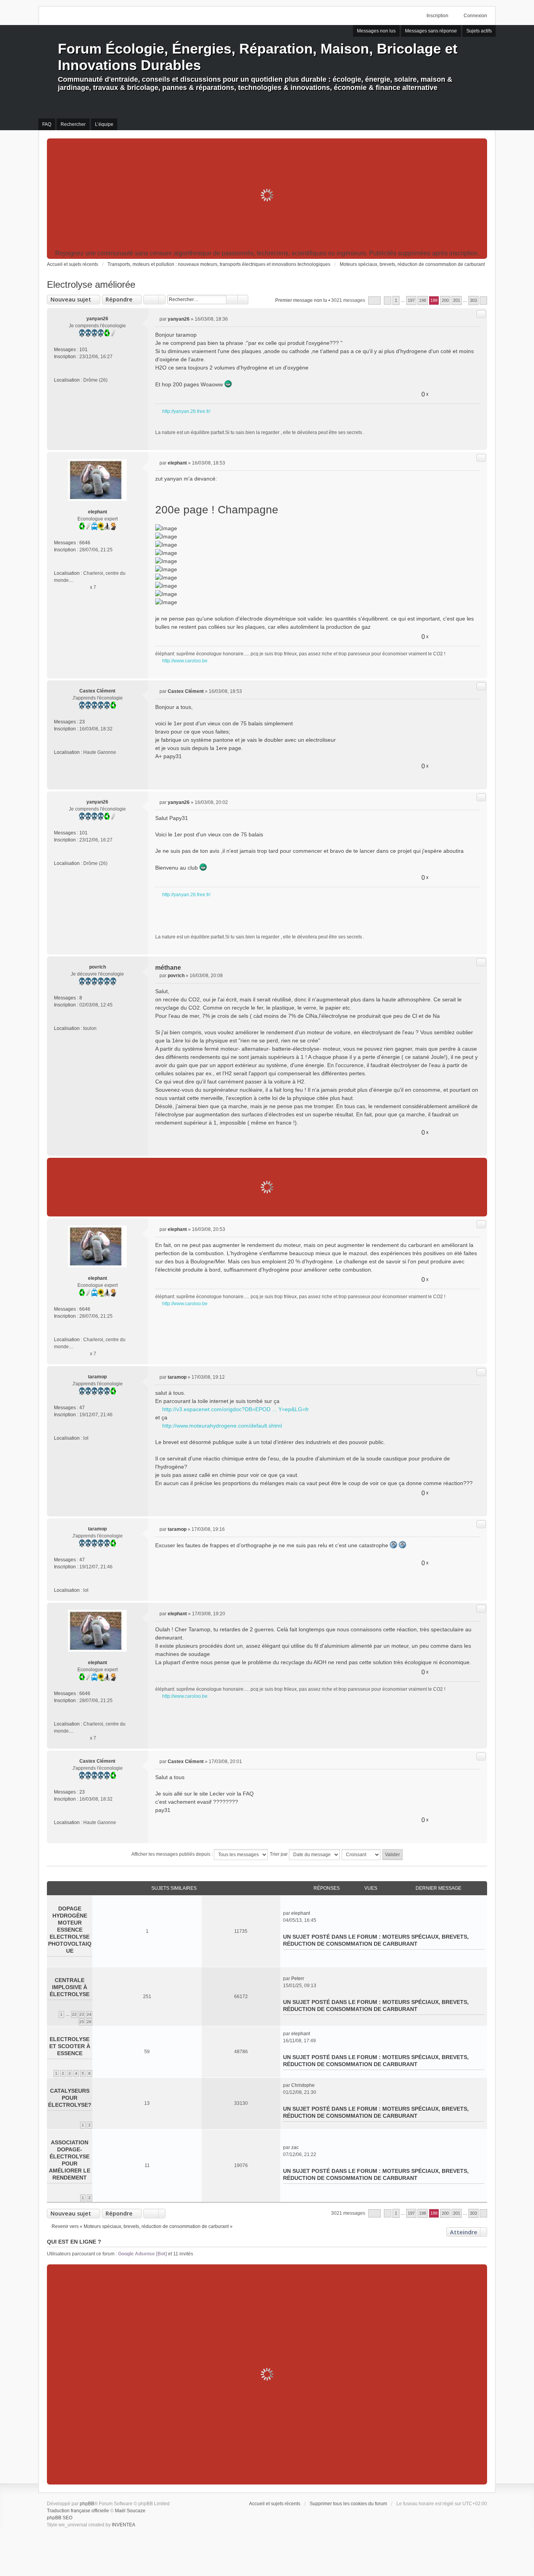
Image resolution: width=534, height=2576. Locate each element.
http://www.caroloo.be (185, 661)
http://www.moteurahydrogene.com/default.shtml (222, 1426)
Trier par (279, 1854)
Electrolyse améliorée (91, 284)
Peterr (298, 1979)
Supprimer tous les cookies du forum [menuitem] (348, 2504)
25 (82, 2022)
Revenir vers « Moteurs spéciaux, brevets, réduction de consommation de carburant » (142, 2226)
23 (82, 722)
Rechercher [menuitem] (73, 124)
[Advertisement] (267, 195)
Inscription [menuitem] (437, 16)
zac (295, 2147)
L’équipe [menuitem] (104, 124)
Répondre (119, 299)
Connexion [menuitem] (475, 16)
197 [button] (411, 300)
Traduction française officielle (78, 2511)
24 (89, 2014)
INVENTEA (124, 2525)
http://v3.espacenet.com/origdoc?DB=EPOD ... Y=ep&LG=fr (236, 1409)
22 (74, 2014)
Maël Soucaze (130, 2511)
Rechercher (232, 300)
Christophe (303, 2085)
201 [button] (457, 300)
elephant (98, 512)
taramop (97, 1377)
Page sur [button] (375, 300)
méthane (168, 968)
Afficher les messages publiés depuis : (173, 1854)
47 (82, 1408)
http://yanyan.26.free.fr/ (186, 411)
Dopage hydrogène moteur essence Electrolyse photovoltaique (70, 1930)
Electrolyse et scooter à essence (70, 2046)
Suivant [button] (483, 300)
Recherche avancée (243, 300)
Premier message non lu (301, 300)
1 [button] (396, 300)
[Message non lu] (157, 319)
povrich (98, 967)
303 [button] (473, 300)
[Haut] (478, 441)
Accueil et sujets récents (275, 2504)
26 (89, 2022)
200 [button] (445, 300)
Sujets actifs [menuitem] (479, 31)
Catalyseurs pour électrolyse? (70, 2098)
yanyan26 (97, 319)
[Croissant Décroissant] (361, 1855)
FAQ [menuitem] (47, 124)
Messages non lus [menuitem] (376, 31)
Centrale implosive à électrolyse (70, 1987)
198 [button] (423, 300)
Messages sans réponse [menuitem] (431, 31)
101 (83, 350)
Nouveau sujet (71, 299)
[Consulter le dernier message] (313, 1913)
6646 (85, 543)
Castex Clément (97, 691)
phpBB (87, 2504)
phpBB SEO (60, 2518)
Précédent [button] (388, 300)
